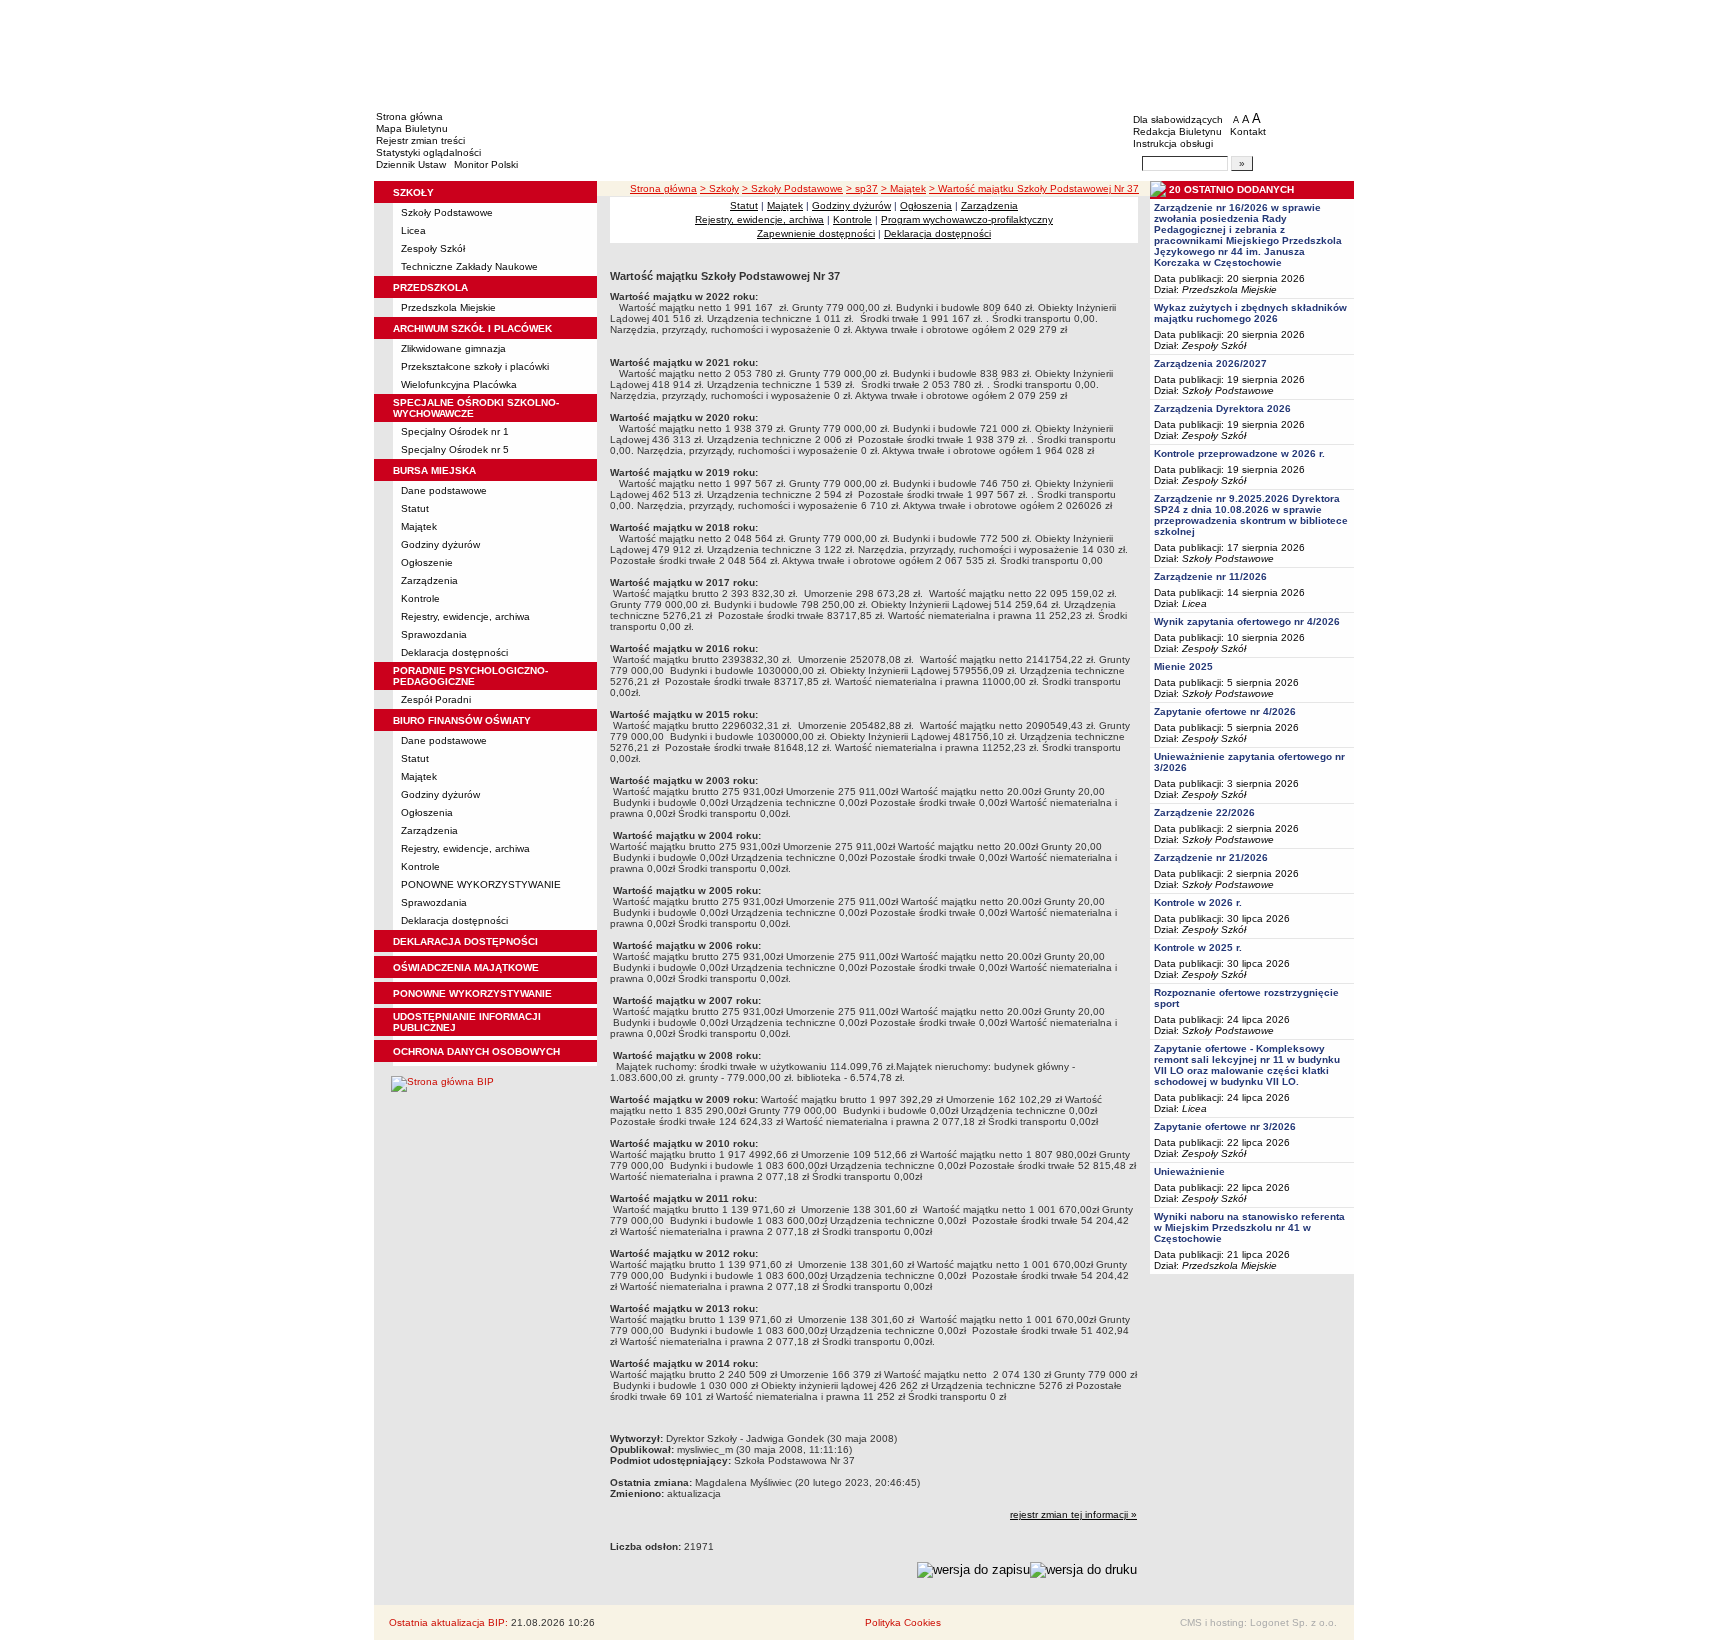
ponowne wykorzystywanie (472, 993)
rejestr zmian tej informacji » (1073, 1514)
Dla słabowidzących (1178, 119)
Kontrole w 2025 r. (1198, 947)
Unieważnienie (1189, 1171)
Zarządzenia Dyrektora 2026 (1222, 408)
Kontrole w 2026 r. (1198, 902)
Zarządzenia (429, 580)
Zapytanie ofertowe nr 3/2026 (1225, 1126)
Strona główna (409, 116)
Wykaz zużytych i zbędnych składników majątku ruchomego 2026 (1250, 313)
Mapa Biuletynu (412, 128)
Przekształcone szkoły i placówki (475, 366)
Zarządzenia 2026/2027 (1210, 363)
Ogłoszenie (427, 562)
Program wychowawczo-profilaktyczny (967, 219)
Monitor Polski (486, 164)
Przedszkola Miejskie (448, 307)
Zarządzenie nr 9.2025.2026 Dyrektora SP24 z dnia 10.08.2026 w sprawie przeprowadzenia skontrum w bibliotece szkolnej (1251, 515)
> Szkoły (719, 188)
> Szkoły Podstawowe (792, 188)
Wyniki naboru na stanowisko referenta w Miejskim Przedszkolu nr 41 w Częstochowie (1249, 1227)
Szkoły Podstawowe (447, 212)
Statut (415, 508)
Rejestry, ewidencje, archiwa (465, 616)
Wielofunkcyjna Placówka (459, 384)
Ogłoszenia (427, 812)
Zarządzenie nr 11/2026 (1210, 576)
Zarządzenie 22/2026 (1204, 812)
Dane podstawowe (444, 490)
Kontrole (420, 598)
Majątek (419, 526)
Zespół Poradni (436, 699)
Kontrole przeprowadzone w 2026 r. (1239, 453)
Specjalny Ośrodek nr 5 (455, 449)
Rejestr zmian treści (420, 140)
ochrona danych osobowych (476, 1051)
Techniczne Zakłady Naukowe (469, 266)
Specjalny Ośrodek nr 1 (455, 431)
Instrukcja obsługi (1173, 143)
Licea (413, 230)
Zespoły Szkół (433, 248)
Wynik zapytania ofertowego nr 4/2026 (1247, 621)
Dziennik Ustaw (411, 164)
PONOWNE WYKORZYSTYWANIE (481, 884)
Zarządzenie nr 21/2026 (1211, 857)
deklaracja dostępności (465, 941)
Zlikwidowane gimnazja (453, 348)
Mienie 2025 (1183, 666)
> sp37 (862, 188)
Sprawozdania (434, 634)
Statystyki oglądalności (428, 152)
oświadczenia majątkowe (466, 967)
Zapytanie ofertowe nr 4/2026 (1225, 711)
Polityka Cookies (903, 1622)
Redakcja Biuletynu (1177, 131)
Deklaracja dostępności (454, 652)
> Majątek (903, 188)
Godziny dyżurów (440, 544)
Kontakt (1248, 131)
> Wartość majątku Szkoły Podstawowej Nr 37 (1034, 188)
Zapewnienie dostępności (816, 233)
